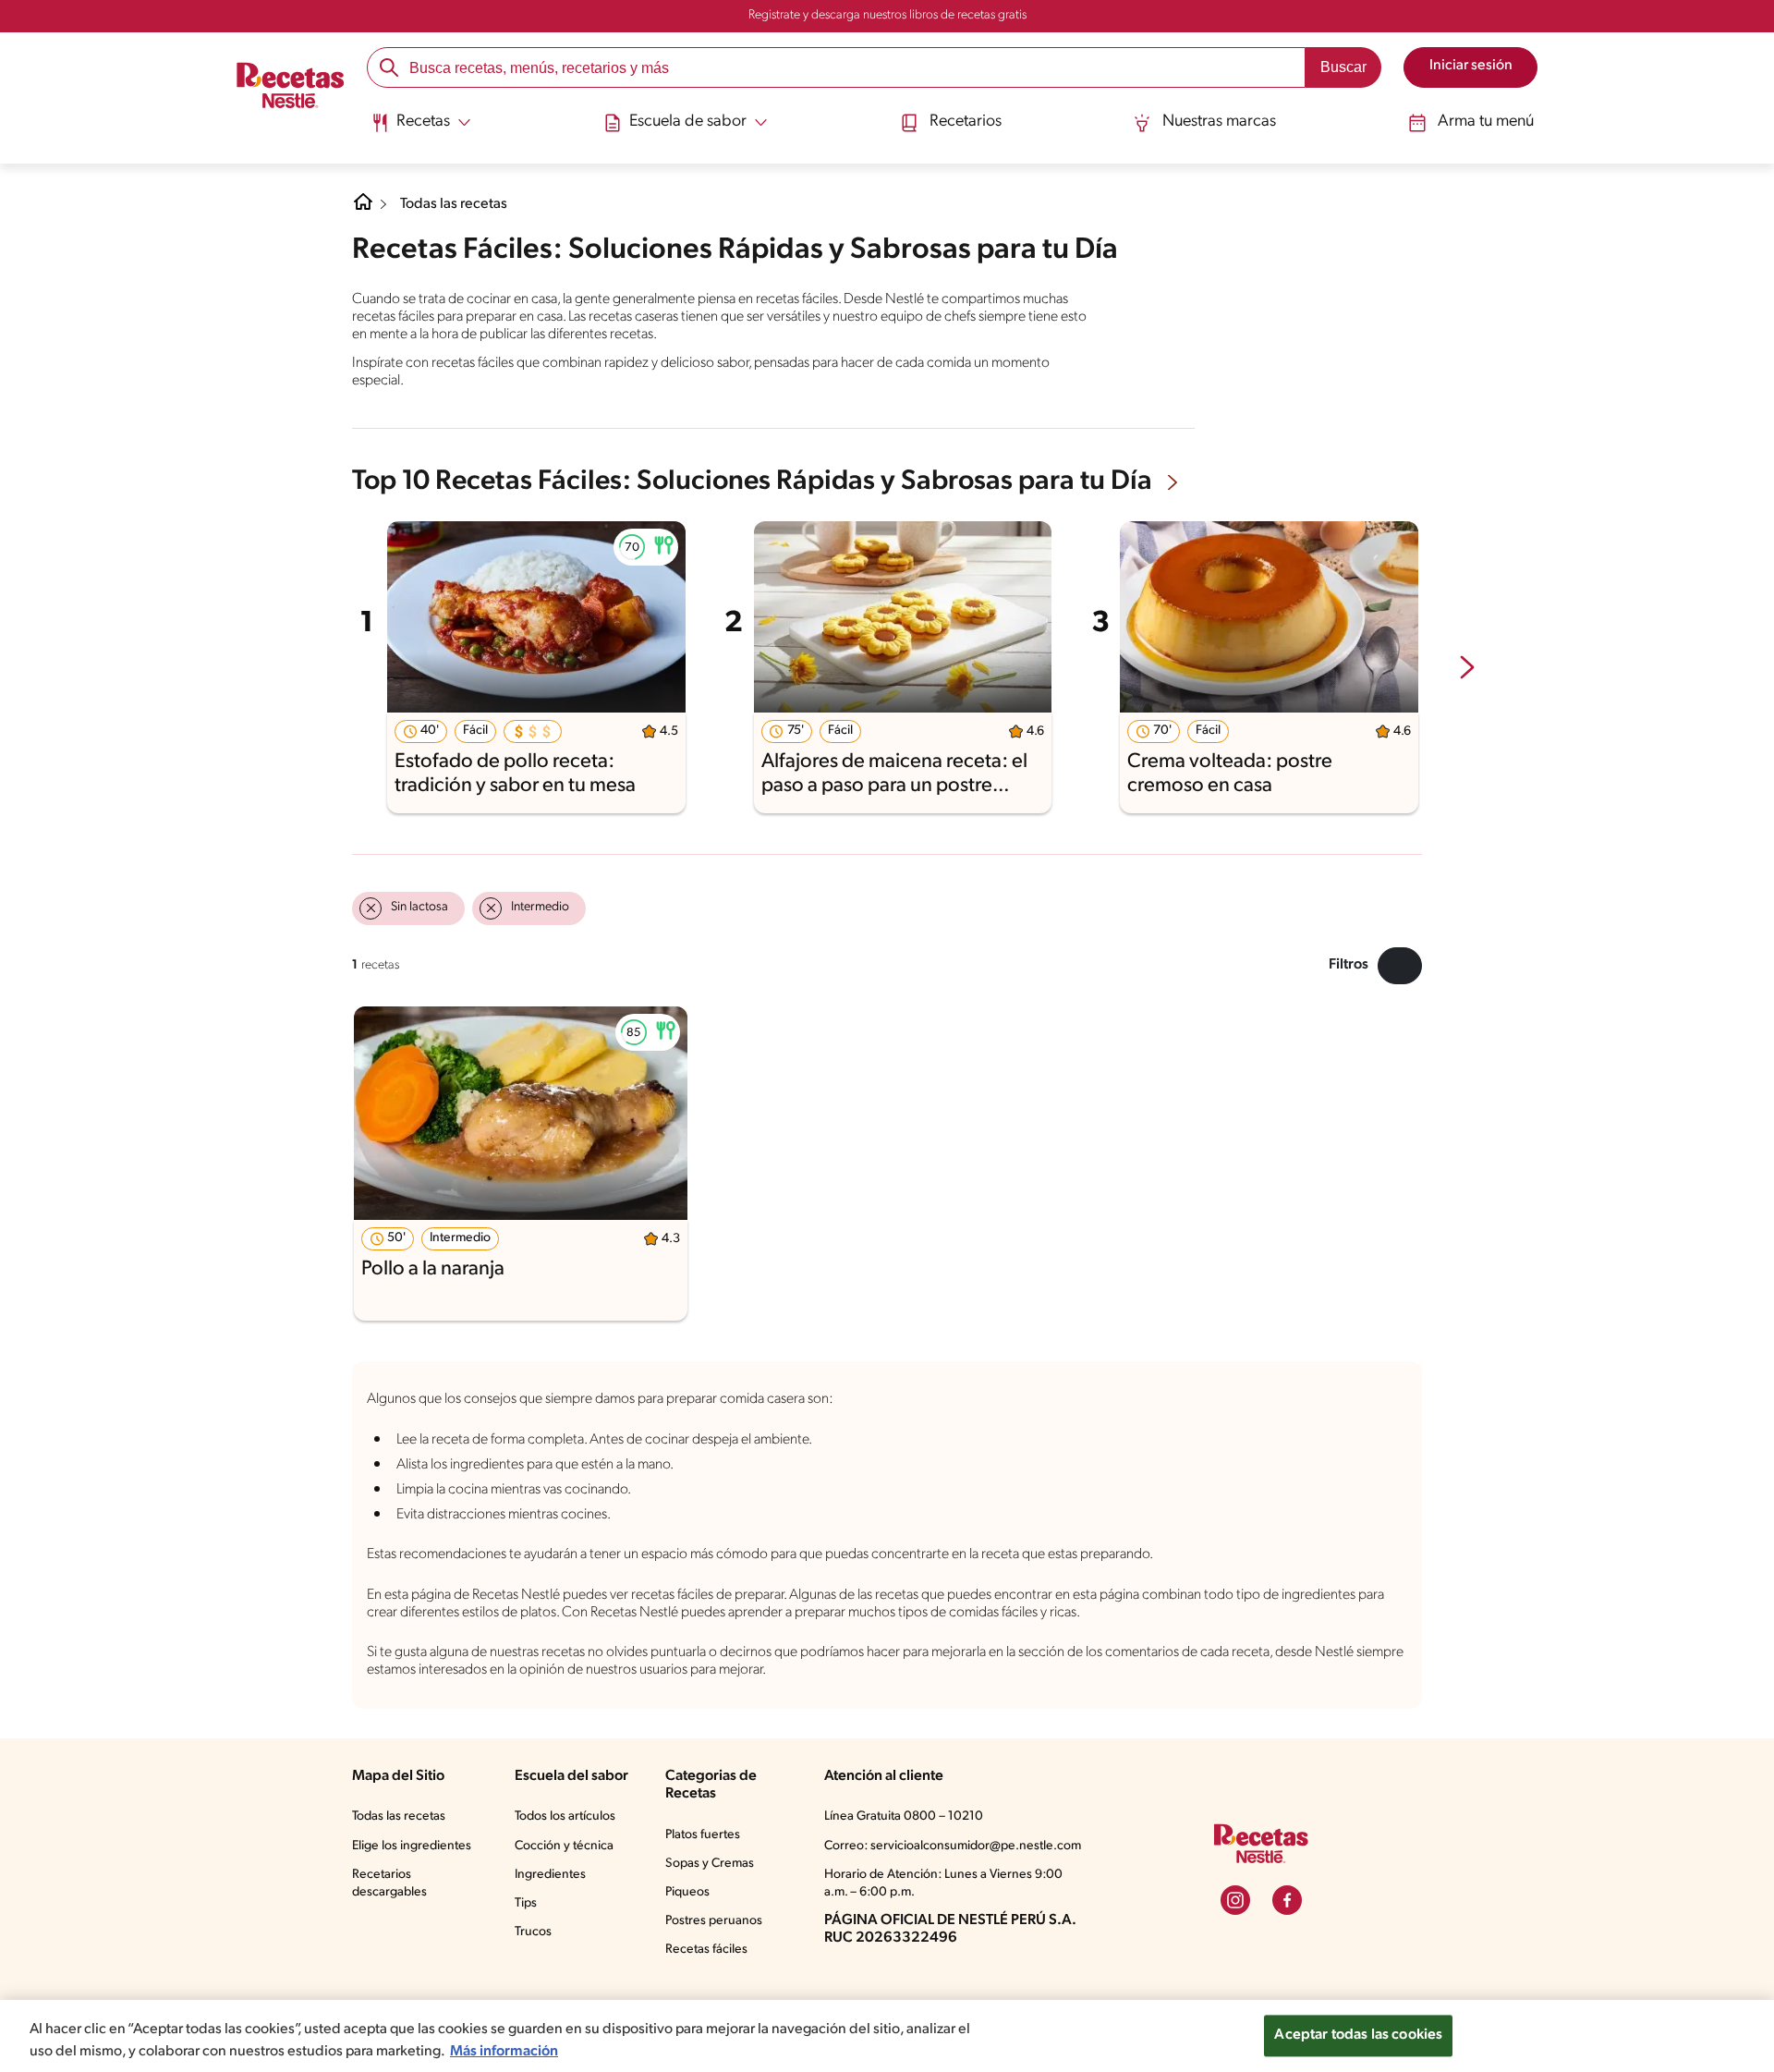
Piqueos (687, 1892)
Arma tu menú (1486, 122)
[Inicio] (291, 87)
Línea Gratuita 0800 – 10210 (904, 1816)
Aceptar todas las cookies (1358, 2035)
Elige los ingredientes (412, 1846)
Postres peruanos (714, 1921)
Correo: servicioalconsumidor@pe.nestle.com (953, 1846)
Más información (504, 2052)
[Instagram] (1235, 1900)
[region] (887, 2036)
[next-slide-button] (1467, 669)
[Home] (363, 209)
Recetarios (966, 122)
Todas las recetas (454, 204)
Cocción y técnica (564, 1846)
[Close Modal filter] (1400, 966)
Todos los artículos (565, 1816)
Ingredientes (550, 1875)
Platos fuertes (703, 1835)
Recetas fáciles (706, 1950)
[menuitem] (421, 129)
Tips (526, 1903)
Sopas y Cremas (710, 1864)
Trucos (533, 1932)
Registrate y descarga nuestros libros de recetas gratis (887, 15)
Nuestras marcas (1219, 122)
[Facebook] (1287, 1900)
